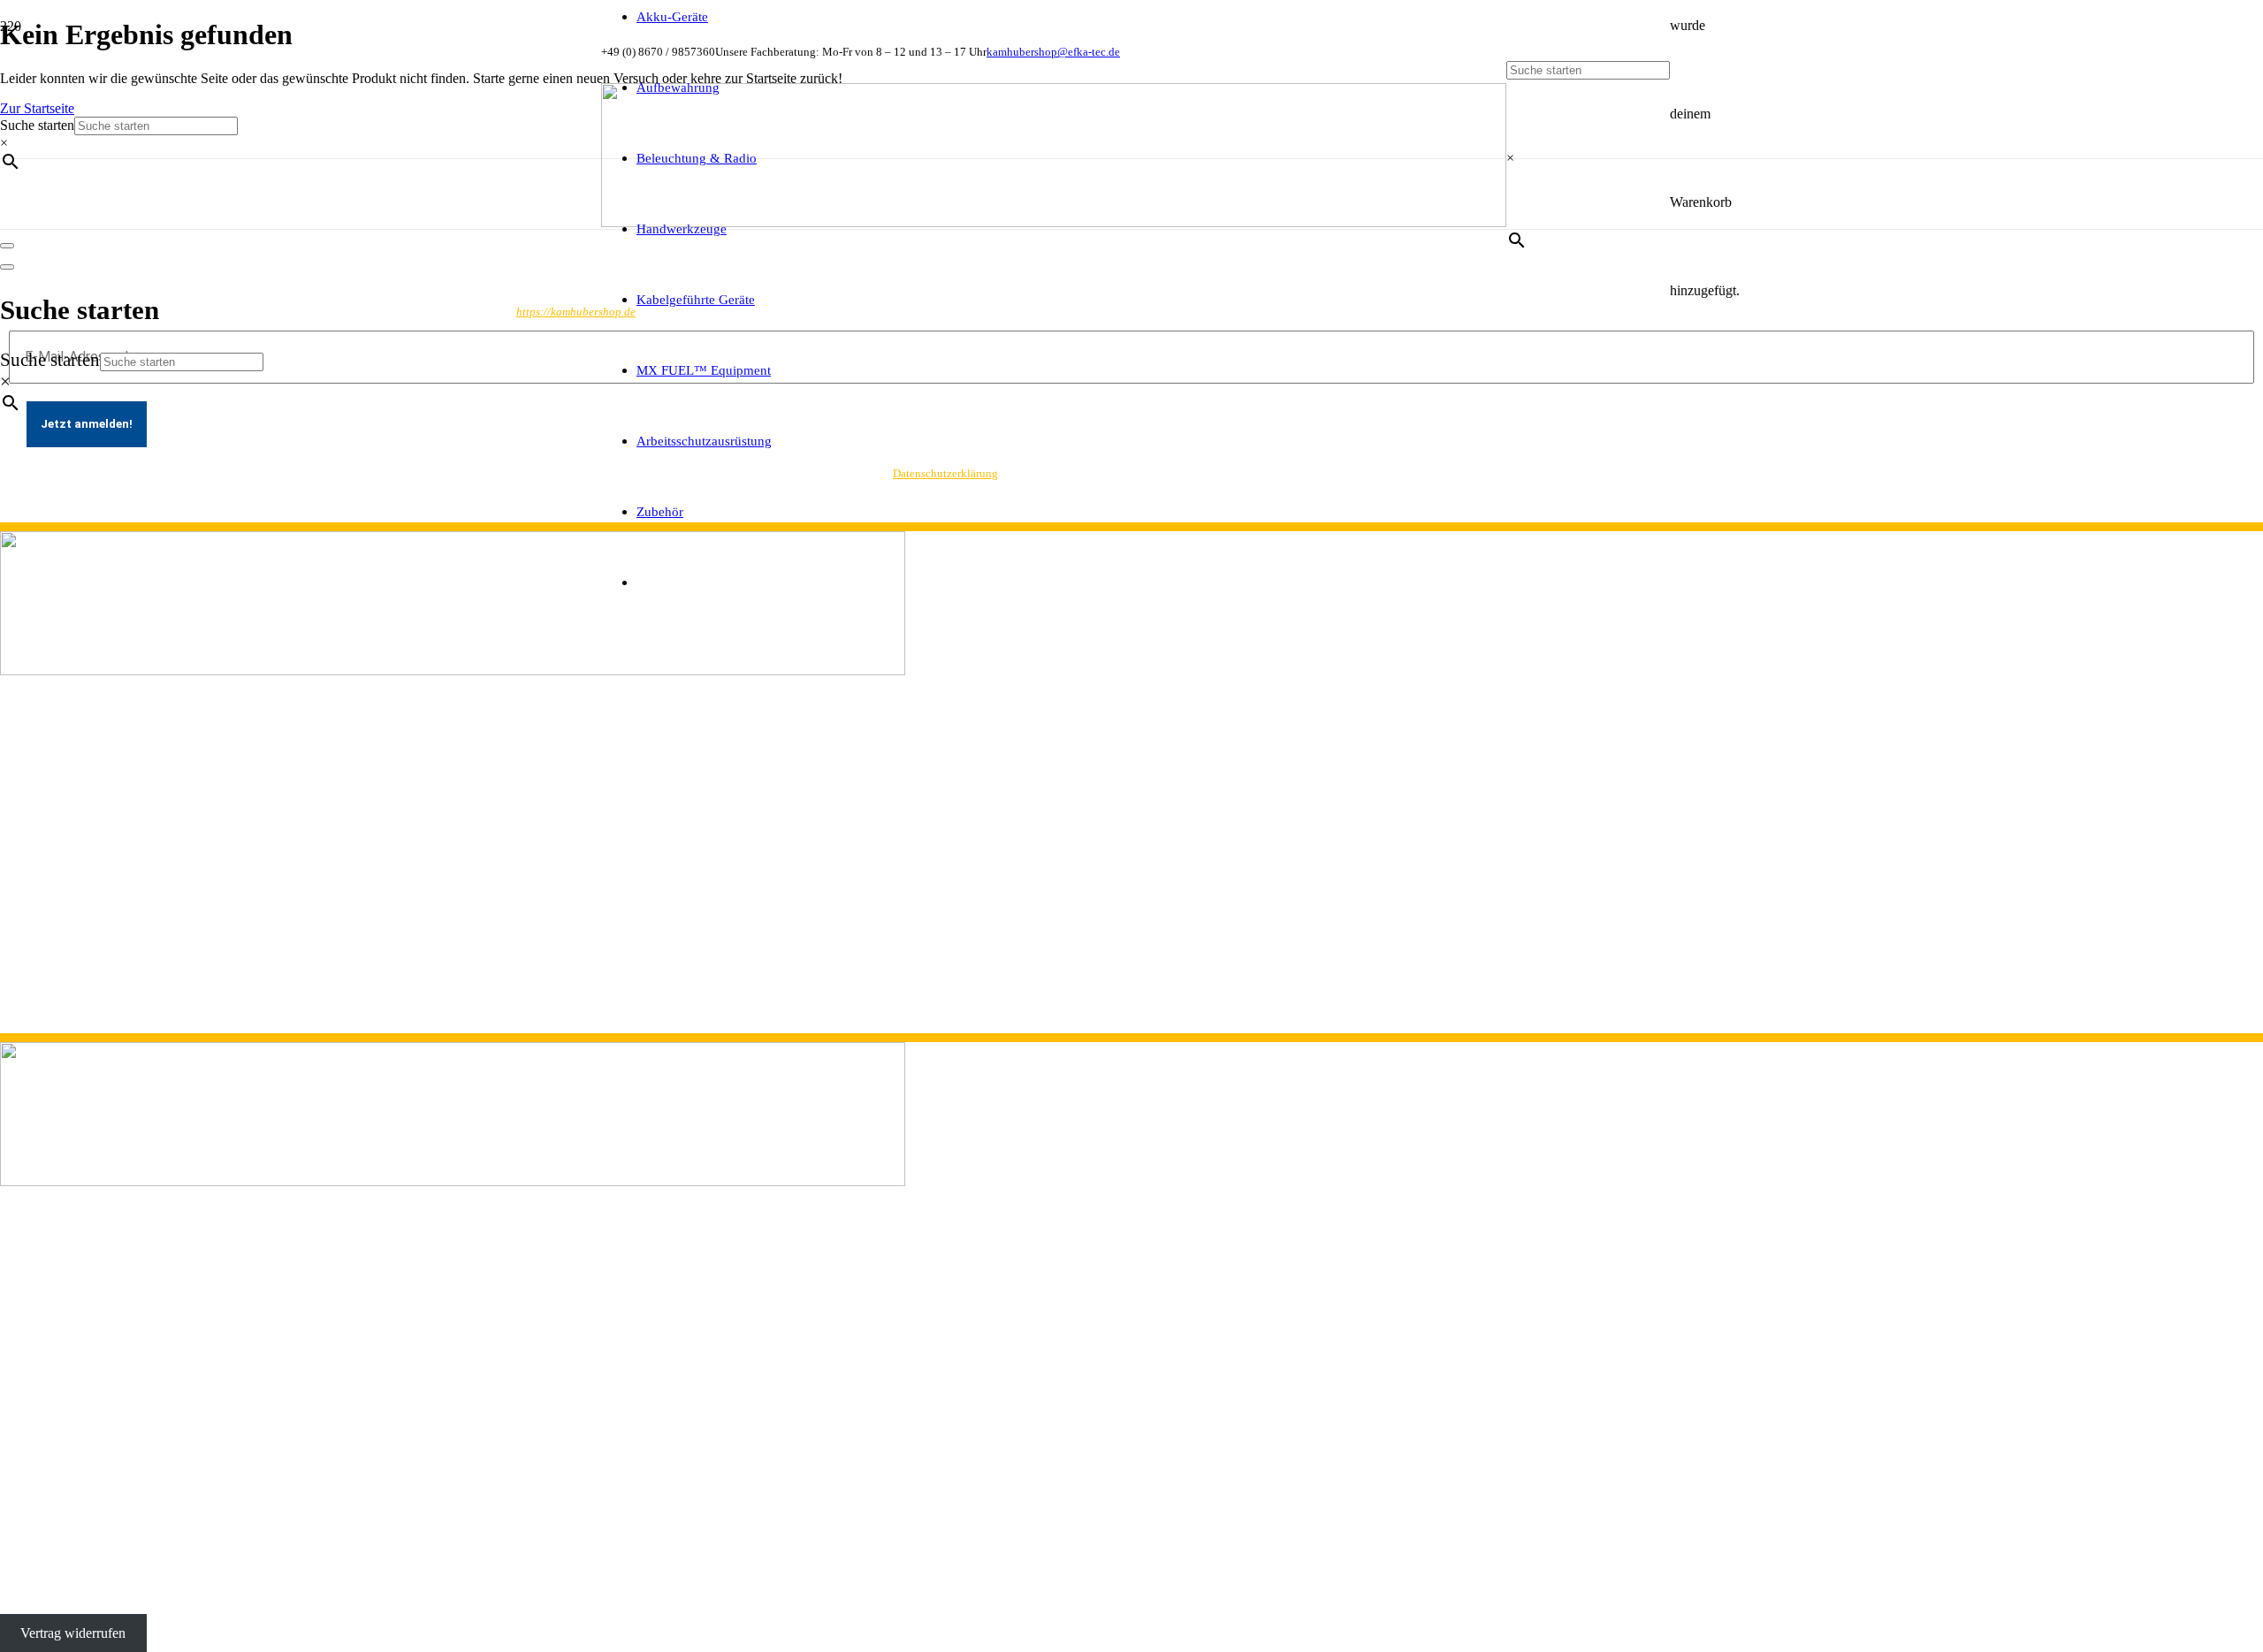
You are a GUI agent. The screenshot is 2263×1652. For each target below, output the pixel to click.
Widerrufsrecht (41, 1011)
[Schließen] (7, 267)
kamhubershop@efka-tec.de (78, 862)
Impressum (30, 947)
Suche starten (50, 359)
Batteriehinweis (43, 995)
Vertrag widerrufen (73, 1633)
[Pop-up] (7, 246)
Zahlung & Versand (55, 979)
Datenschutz (34, 931)
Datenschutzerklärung (945, 473)
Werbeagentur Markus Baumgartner (432, 1590)
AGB (15, 963)
